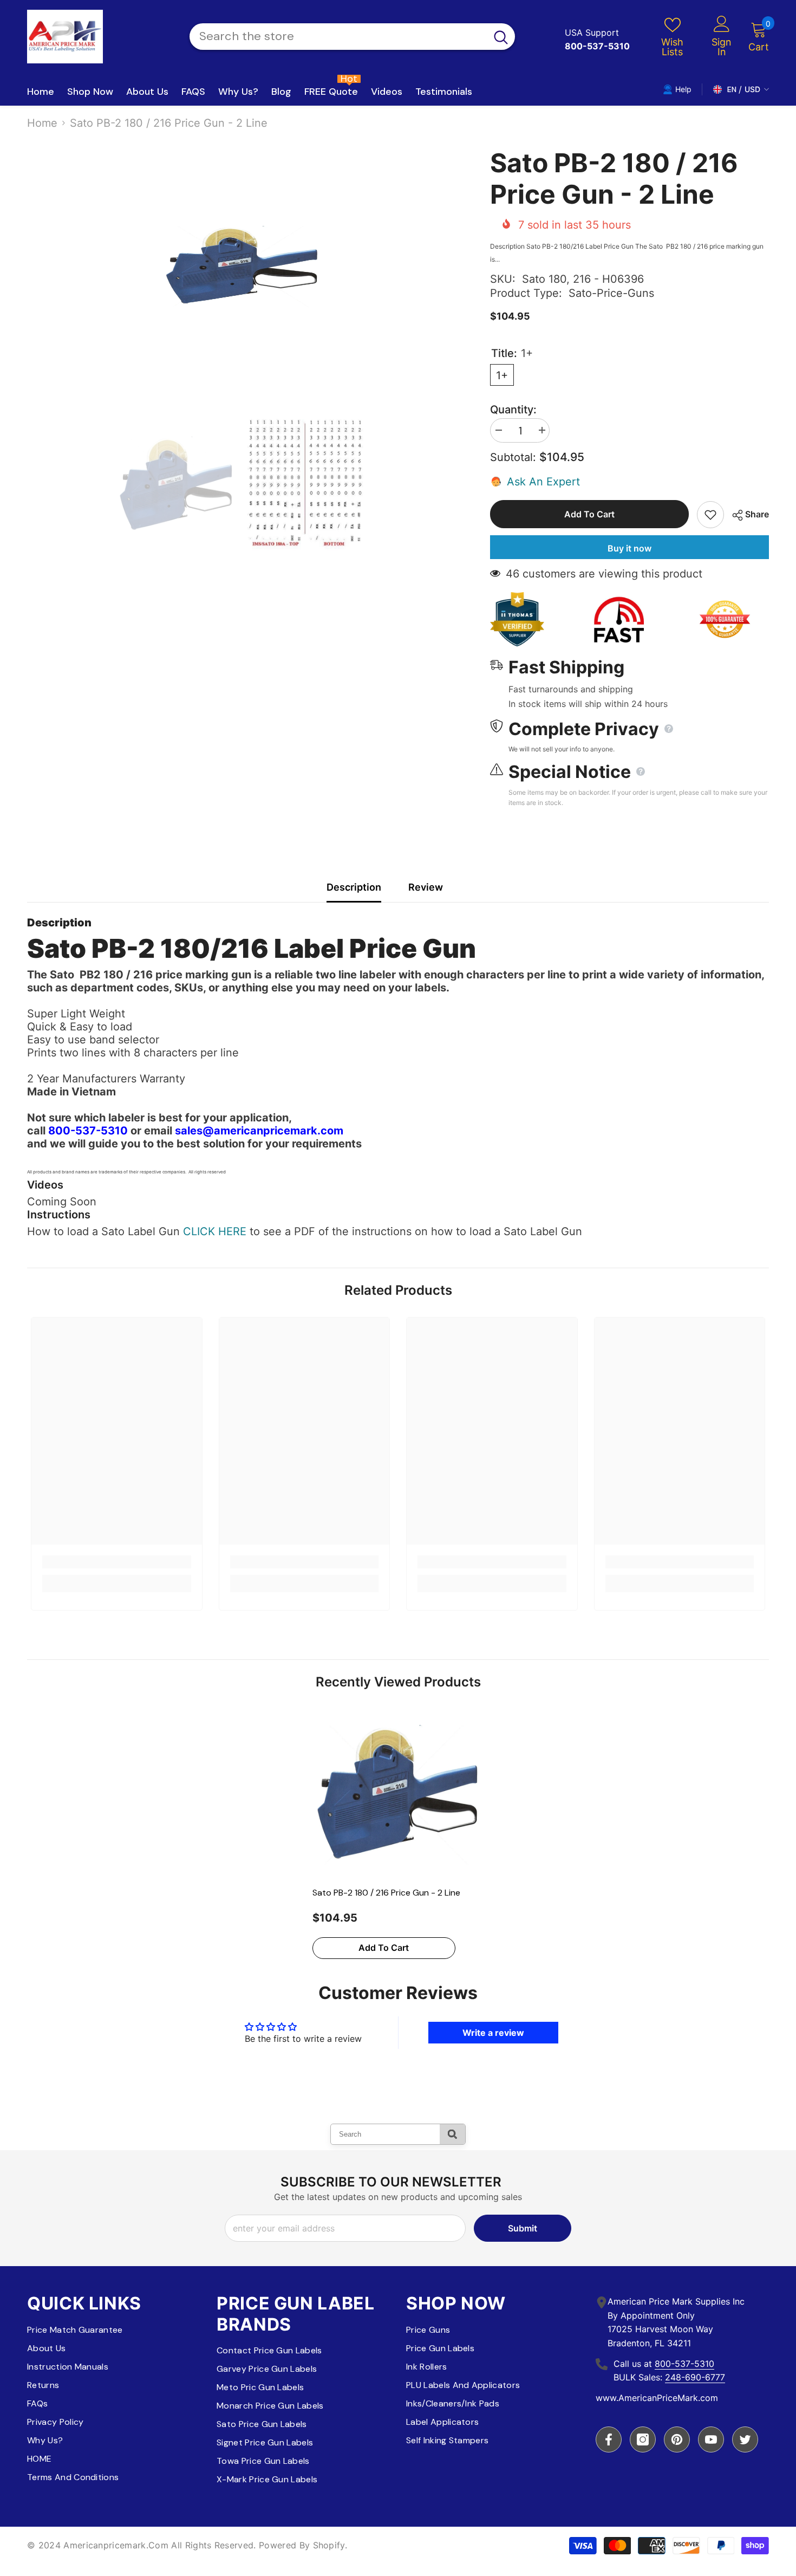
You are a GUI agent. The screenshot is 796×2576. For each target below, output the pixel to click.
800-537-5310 (684, 2364)
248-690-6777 (695, 2377)
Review (426, 887)
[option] (242, 267)
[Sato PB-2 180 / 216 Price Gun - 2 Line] (398, 1795)
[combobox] (338, 37)
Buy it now (629, 548)
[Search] (352, 37)
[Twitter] (745, 2439)
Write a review (493, 2033)
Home (42, 123)
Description (354, 887)
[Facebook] (609, 2439)
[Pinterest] (677, 2439)
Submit (523, 2228)
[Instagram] (643, 2439)
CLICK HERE (215, 1231)
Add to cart (589, 514)
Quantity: (513, 410)
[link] (117, 1562)
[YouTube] (711, 2439)
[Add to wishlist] (710, 515)
